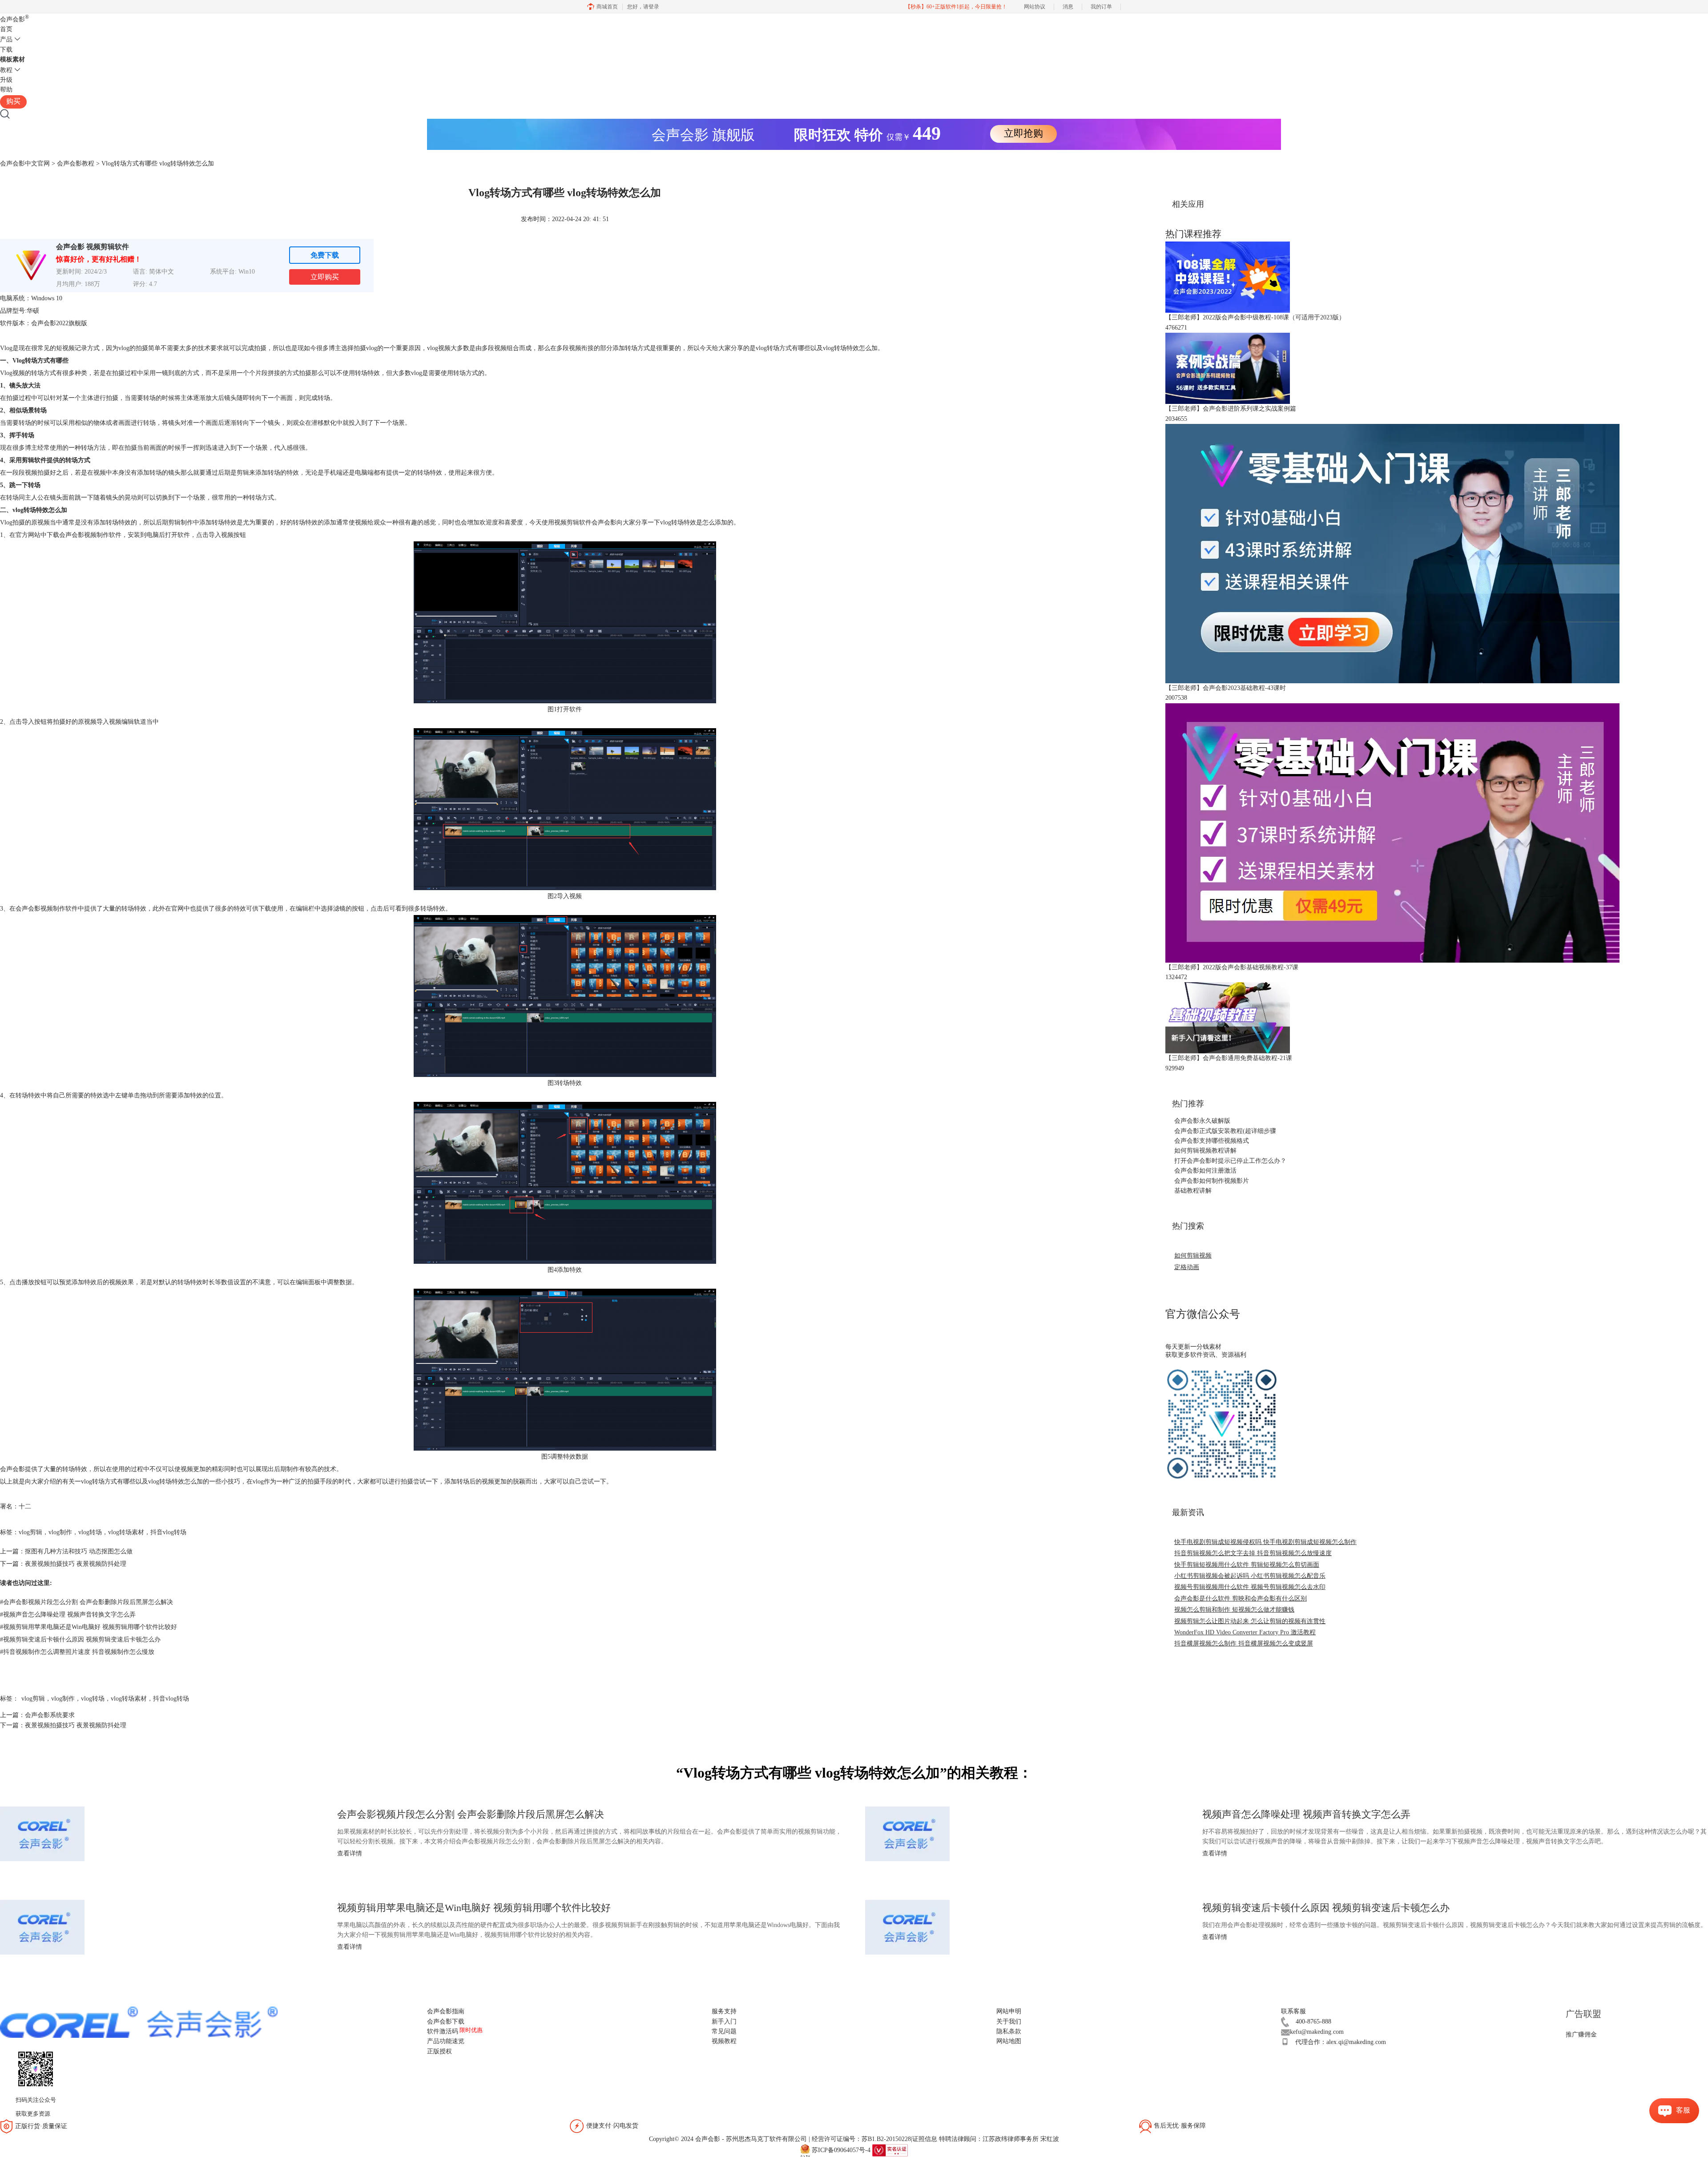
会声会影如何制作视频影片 (1212, 1181)
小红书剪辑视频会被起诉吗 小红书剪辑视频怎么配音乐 (1250, 1576)
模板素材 (12, 59)
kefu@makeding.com (1317, 2032)
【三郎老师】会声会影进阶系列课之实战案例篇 (1231, 409)
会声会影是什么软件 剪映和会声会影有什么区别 (1241, 1599)
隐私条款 (1009, 2031)
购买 (13, 101)
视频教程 (724, 2041)
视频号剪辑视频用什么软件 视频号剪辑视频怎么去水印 (1250, 1587)
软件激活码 (443, 2031)
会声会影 (14, 19)
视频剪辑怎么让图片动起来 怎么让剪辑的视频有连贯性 (1250, 1621)
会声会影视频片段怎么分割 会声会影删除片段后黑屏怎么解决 (87, 1602)
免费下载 (325, 255)
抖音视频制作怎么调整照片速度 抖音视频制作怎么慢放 (77, 1652)
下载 (6, 50)
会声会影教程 (76, 163)
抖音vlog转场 (168, 1532)
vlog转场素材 (126, 1532)
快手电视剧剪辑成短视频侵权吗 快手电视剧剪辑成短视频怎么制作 (1265, 1542)
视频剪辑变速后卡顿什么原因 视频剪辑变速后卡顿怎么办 (80, 1639)
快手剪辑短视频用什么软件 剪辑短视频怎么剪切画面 (1247, 1565)
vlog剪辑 (30, 1532)
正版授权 (439, 2051)
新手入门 (724, 2022)
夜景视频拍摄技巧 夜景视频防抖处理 (76, 1564)
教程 (6, 70)
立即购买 (325, 277)
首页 (6, 29)
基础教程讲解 (1193, 1191)
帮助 (6, 90)
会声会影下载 (446, 2022)
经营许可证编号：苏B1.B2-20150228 (861, 2139)
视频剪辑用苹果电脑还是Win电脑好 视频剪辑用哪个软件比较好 (89, 1627)
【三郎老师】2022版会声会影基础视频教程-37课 (1232, 967)
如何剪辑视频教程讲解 (1205, 1151)
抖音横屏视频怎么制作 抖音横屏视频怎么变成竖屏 (1244, 1643)
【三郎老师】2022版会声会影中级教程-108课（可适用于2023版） (1255, 317)
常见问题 (724, 2031)
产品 (6, 39)
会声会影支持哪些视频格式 (1212, 1141)
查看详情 (350, 1853)
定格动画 (1187, 1267)
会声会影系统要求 (50, 1715)
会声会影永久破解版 (1202, 1121)
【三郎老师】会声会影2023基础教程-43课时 (1226, 688)
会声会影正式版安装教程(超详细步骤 (1225, 1131)
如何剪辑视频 (1193, 1256)
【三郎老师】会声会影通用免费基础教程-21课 (1229, 1058)
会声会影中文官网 (25, 163)
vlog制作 (60, 1532)
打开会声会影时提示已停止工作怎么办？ (1230, 1161)
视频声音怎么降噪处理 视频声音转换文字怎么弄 (68, 1615)
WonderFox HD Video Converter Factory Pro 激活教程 (1245, 1632)
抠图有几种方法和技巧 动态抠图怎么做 (79, 1551)
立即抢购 (1023, 133)
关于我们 (1009, 2022)
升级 (6, 80)
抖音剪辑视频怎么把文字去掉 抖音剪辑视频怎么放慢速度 (1253, 1553)
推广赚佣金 (1581, 2034)
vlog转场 (90, 1532)
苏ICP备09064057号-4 (841, 2150)
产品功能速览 (446, 2041)
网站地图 (1009, 2041)
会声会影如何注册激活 (1205, 1171)
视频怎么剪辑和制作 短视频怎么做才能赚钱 (1234, 1610)
